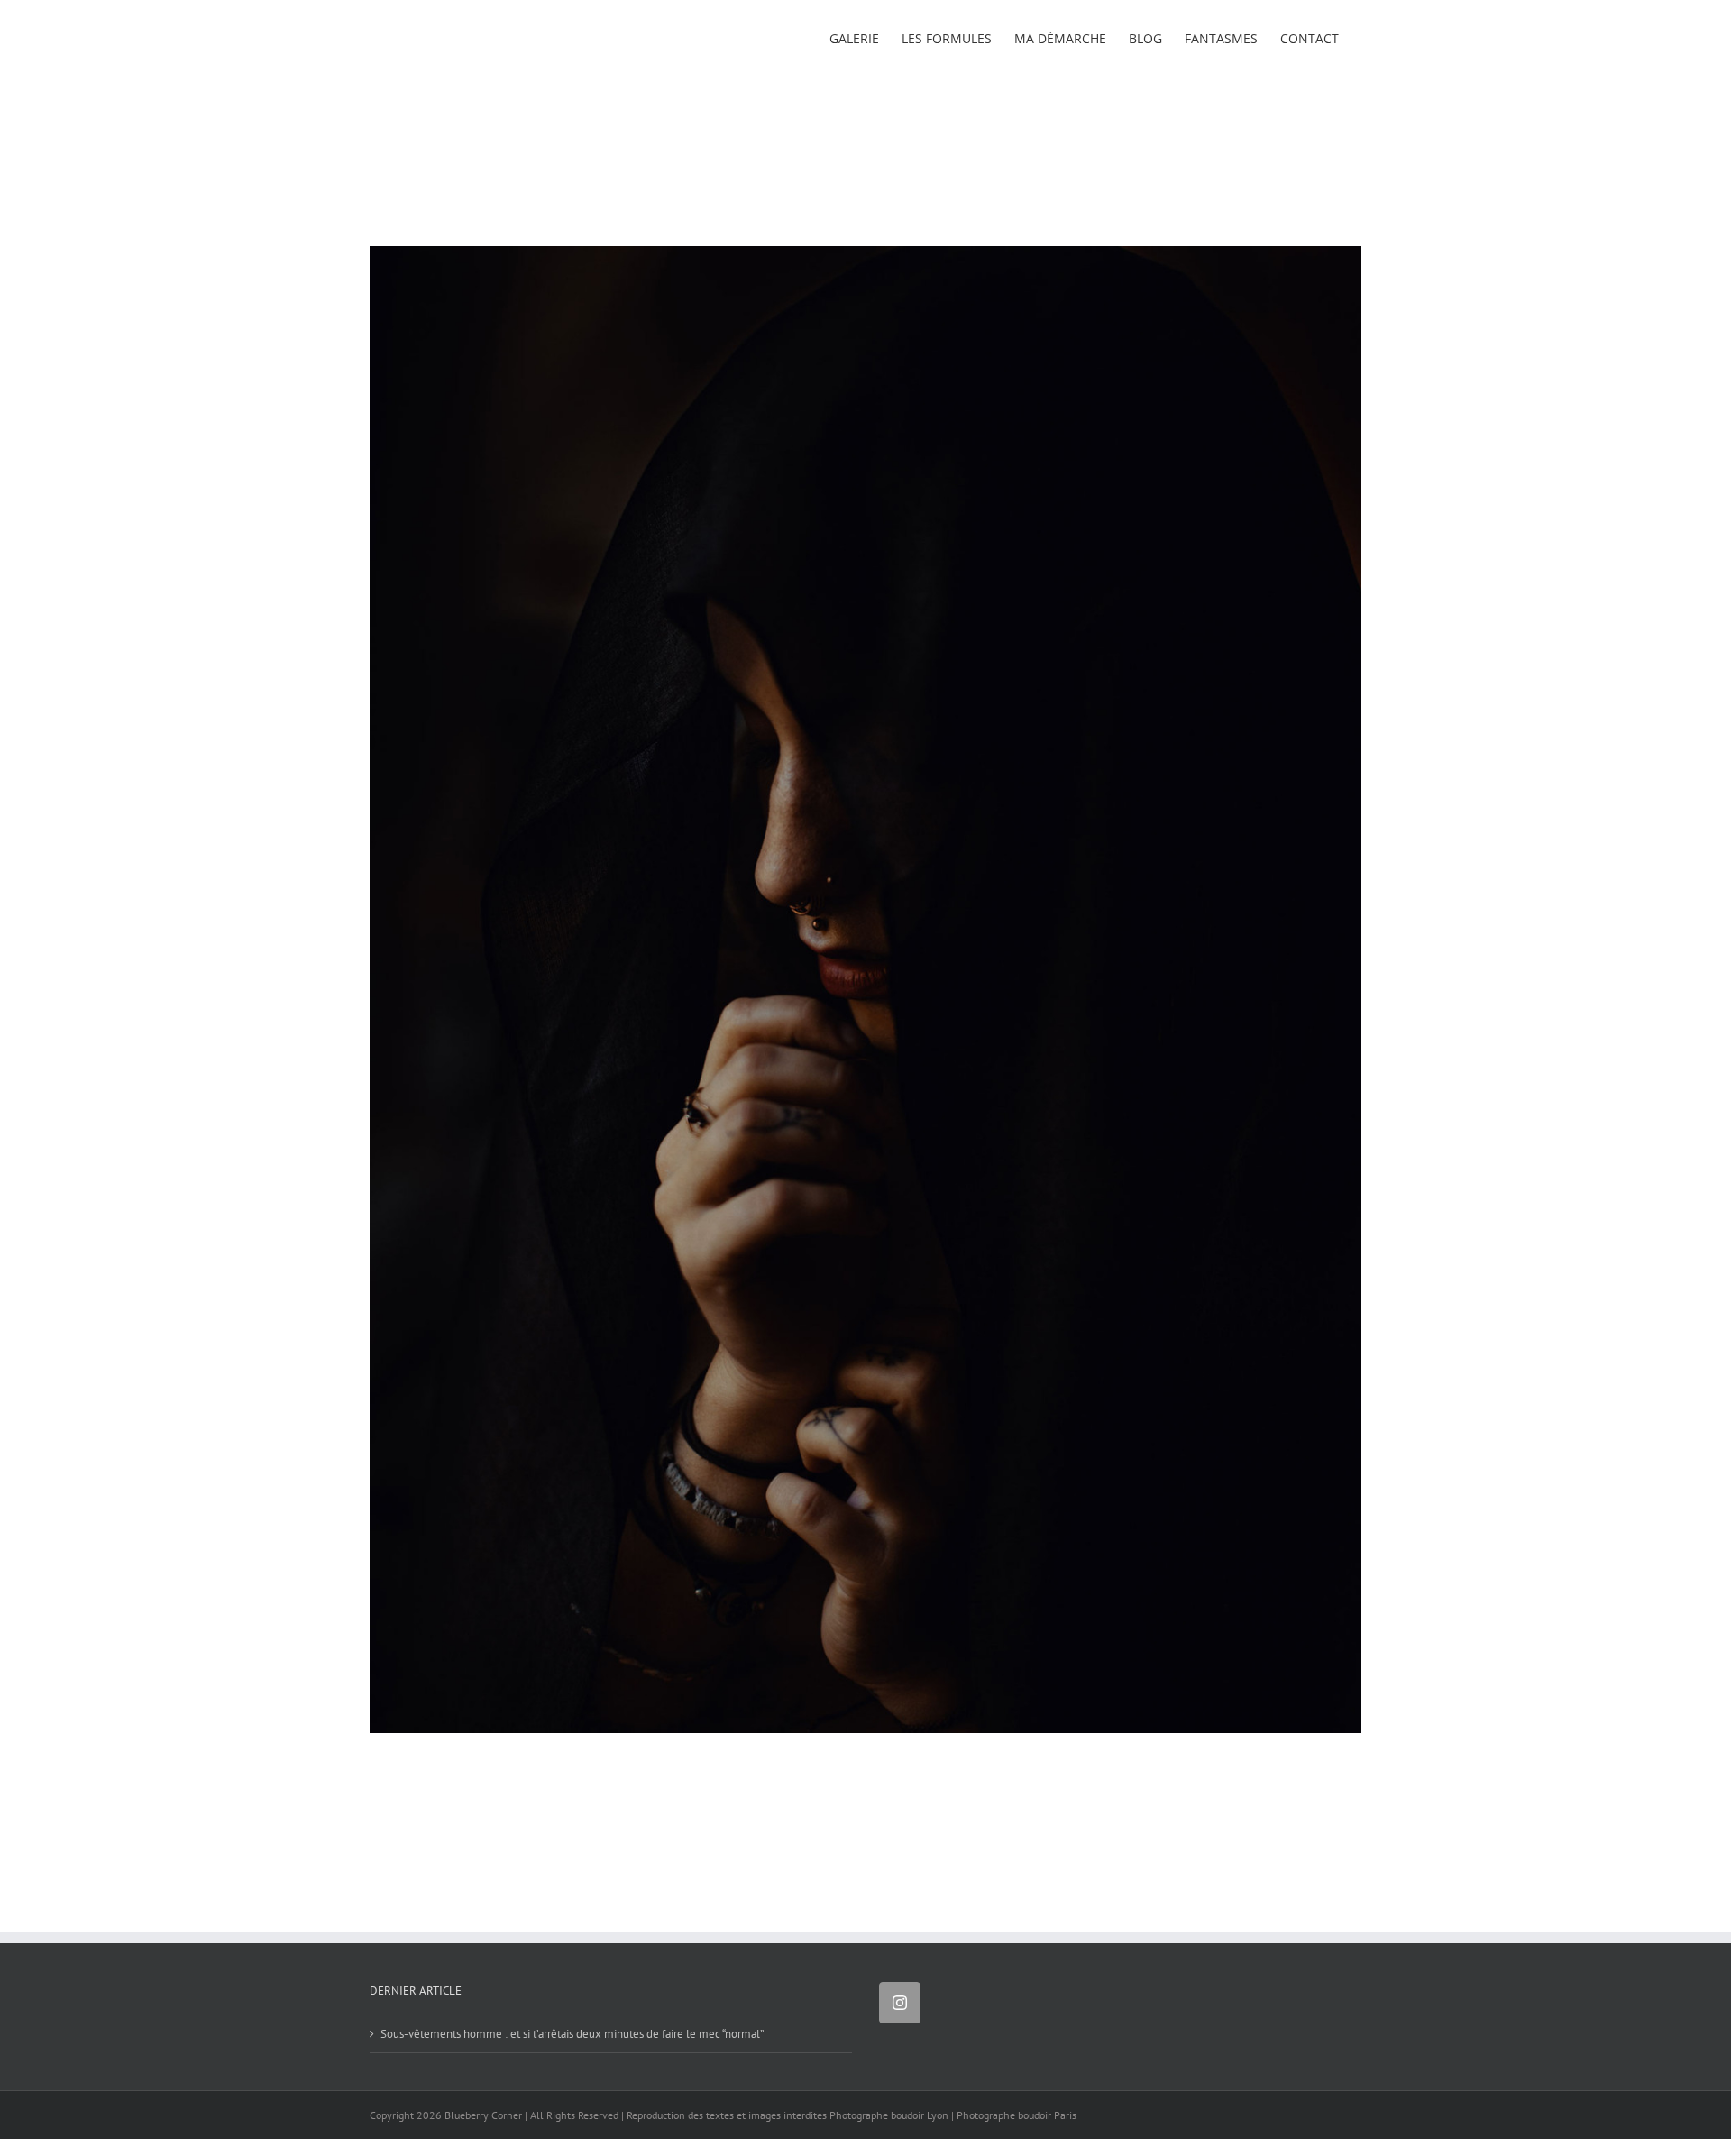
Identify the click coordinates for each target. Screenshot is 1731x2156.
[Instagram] (900, 2003)
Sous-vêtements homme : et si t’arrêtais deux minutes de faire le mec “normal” (572, 2034)
